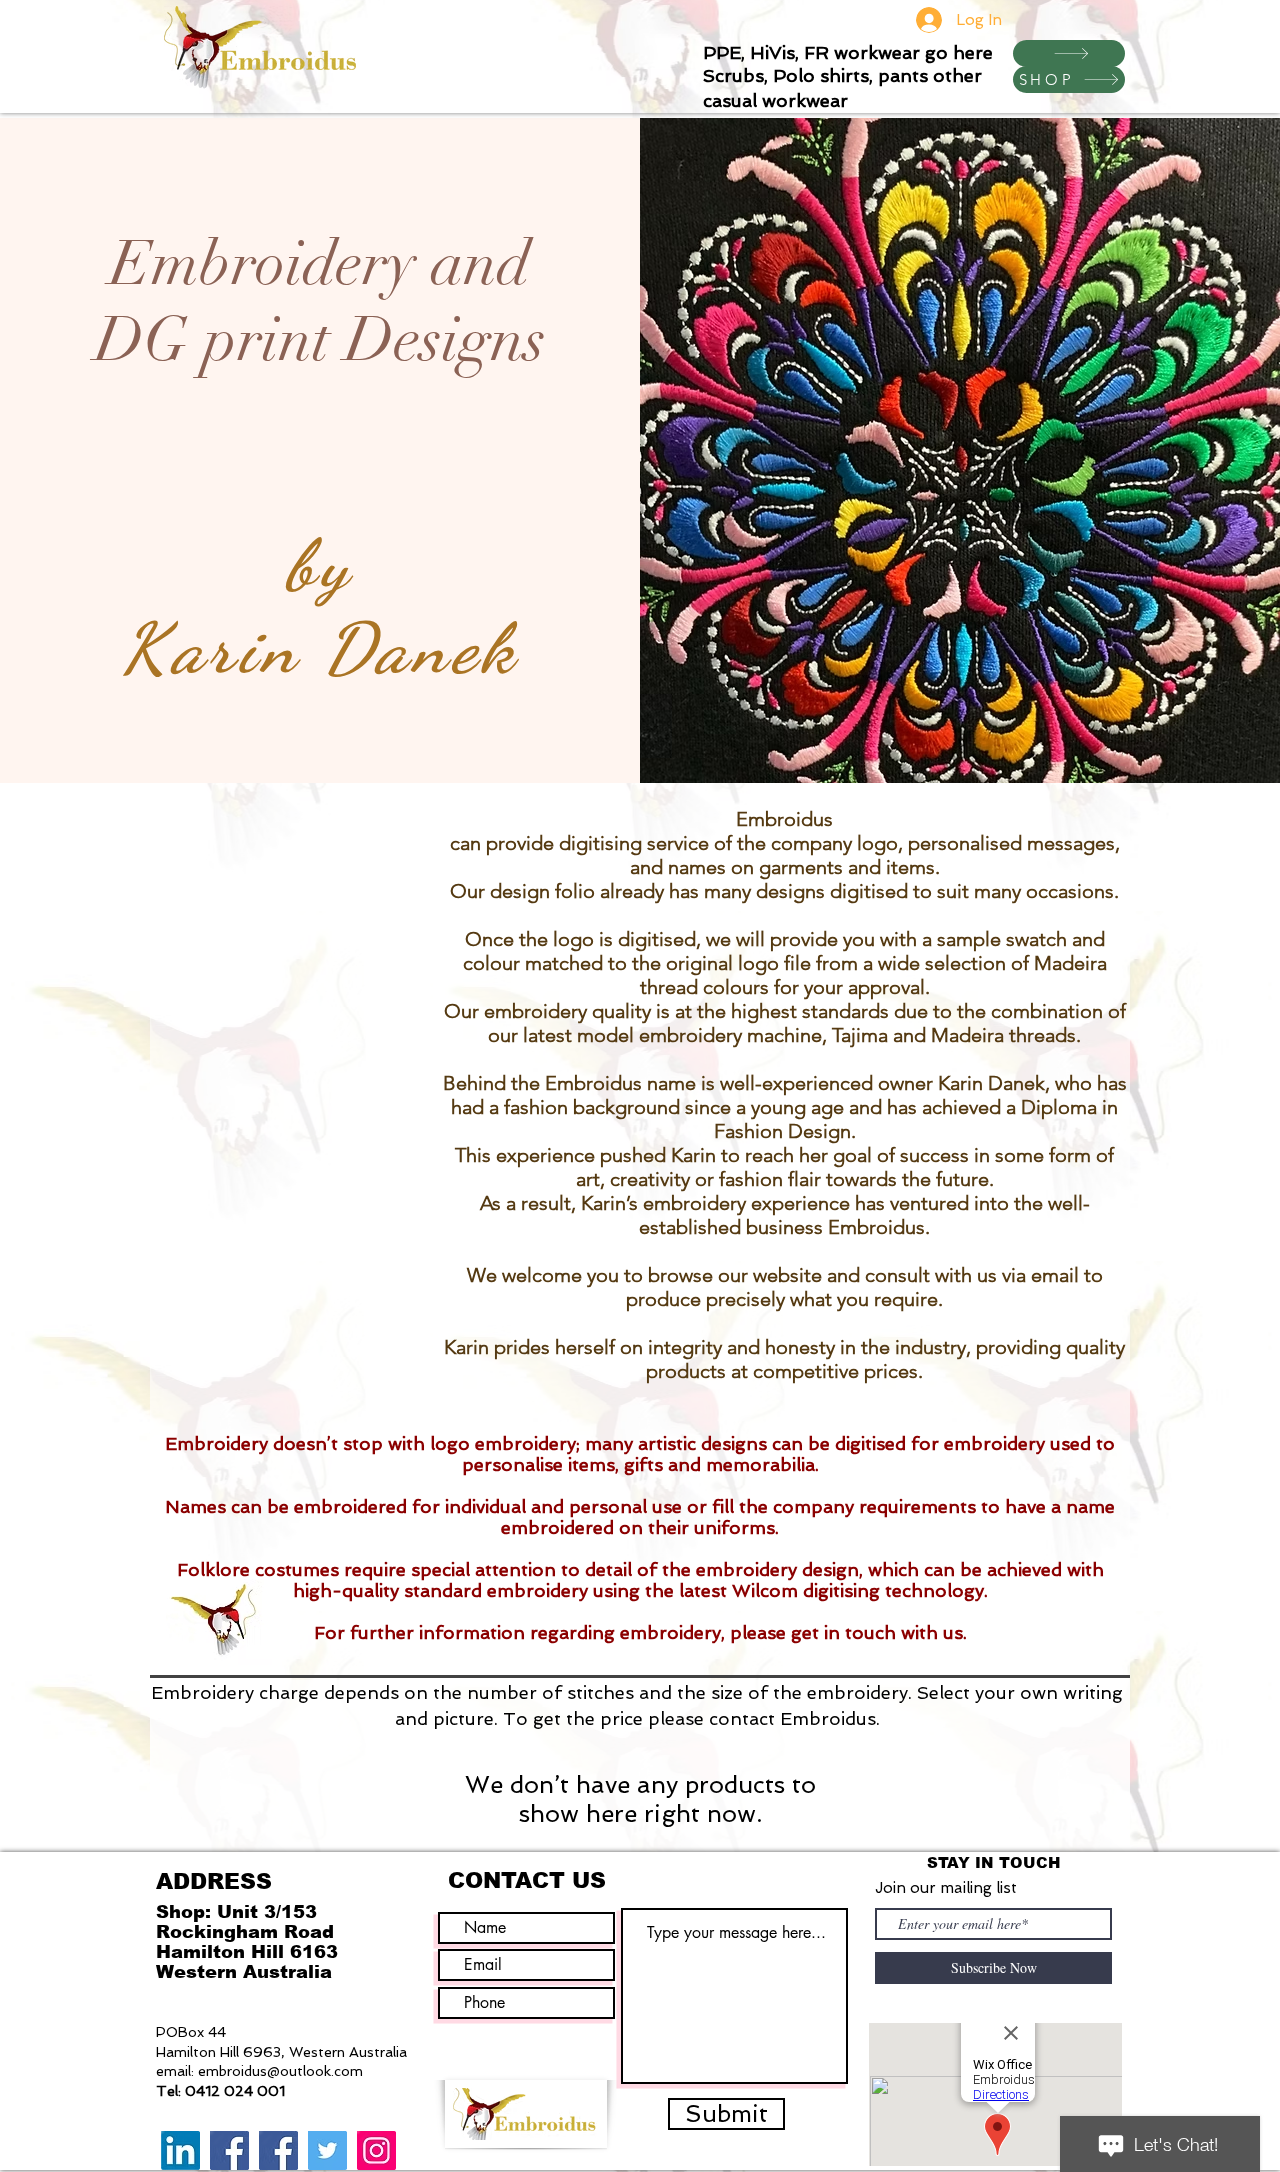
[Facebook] (229, 2150)
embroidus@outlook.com (280, 2071)
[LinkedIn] (180, 2150)
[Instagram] (376, 2150)
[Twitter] (327, 2150)
